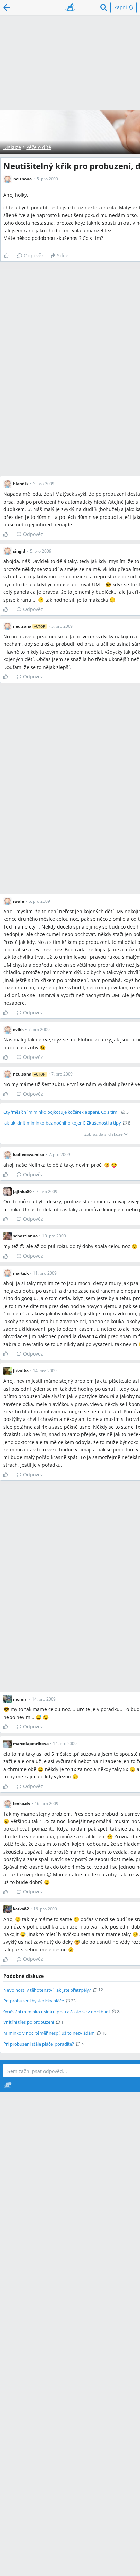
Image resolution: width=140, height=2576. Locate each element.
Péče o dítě (39, 147)
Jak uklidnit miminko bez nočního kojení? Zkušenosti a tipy (62, 1123)
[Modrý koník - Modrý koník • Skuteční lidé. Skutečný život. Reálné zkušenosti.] (70, 7)
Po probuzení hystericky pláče (34, 2001)
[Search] (104, 7)
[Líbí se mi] (9, 256)
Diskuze (12, 147)
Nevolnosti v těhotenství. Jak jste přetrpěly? (47, 1990)
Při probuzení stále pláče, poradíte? (39, 2044)
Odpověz (34, 255)
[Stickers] (8, 2085)
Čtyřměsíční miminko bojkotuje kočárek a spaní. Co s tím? (61, 1112)
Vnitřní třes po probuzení (29, 2022)
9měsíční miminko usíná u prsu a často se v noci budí (57, 2012)
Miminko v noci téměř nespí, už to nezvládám (49, 2033)
